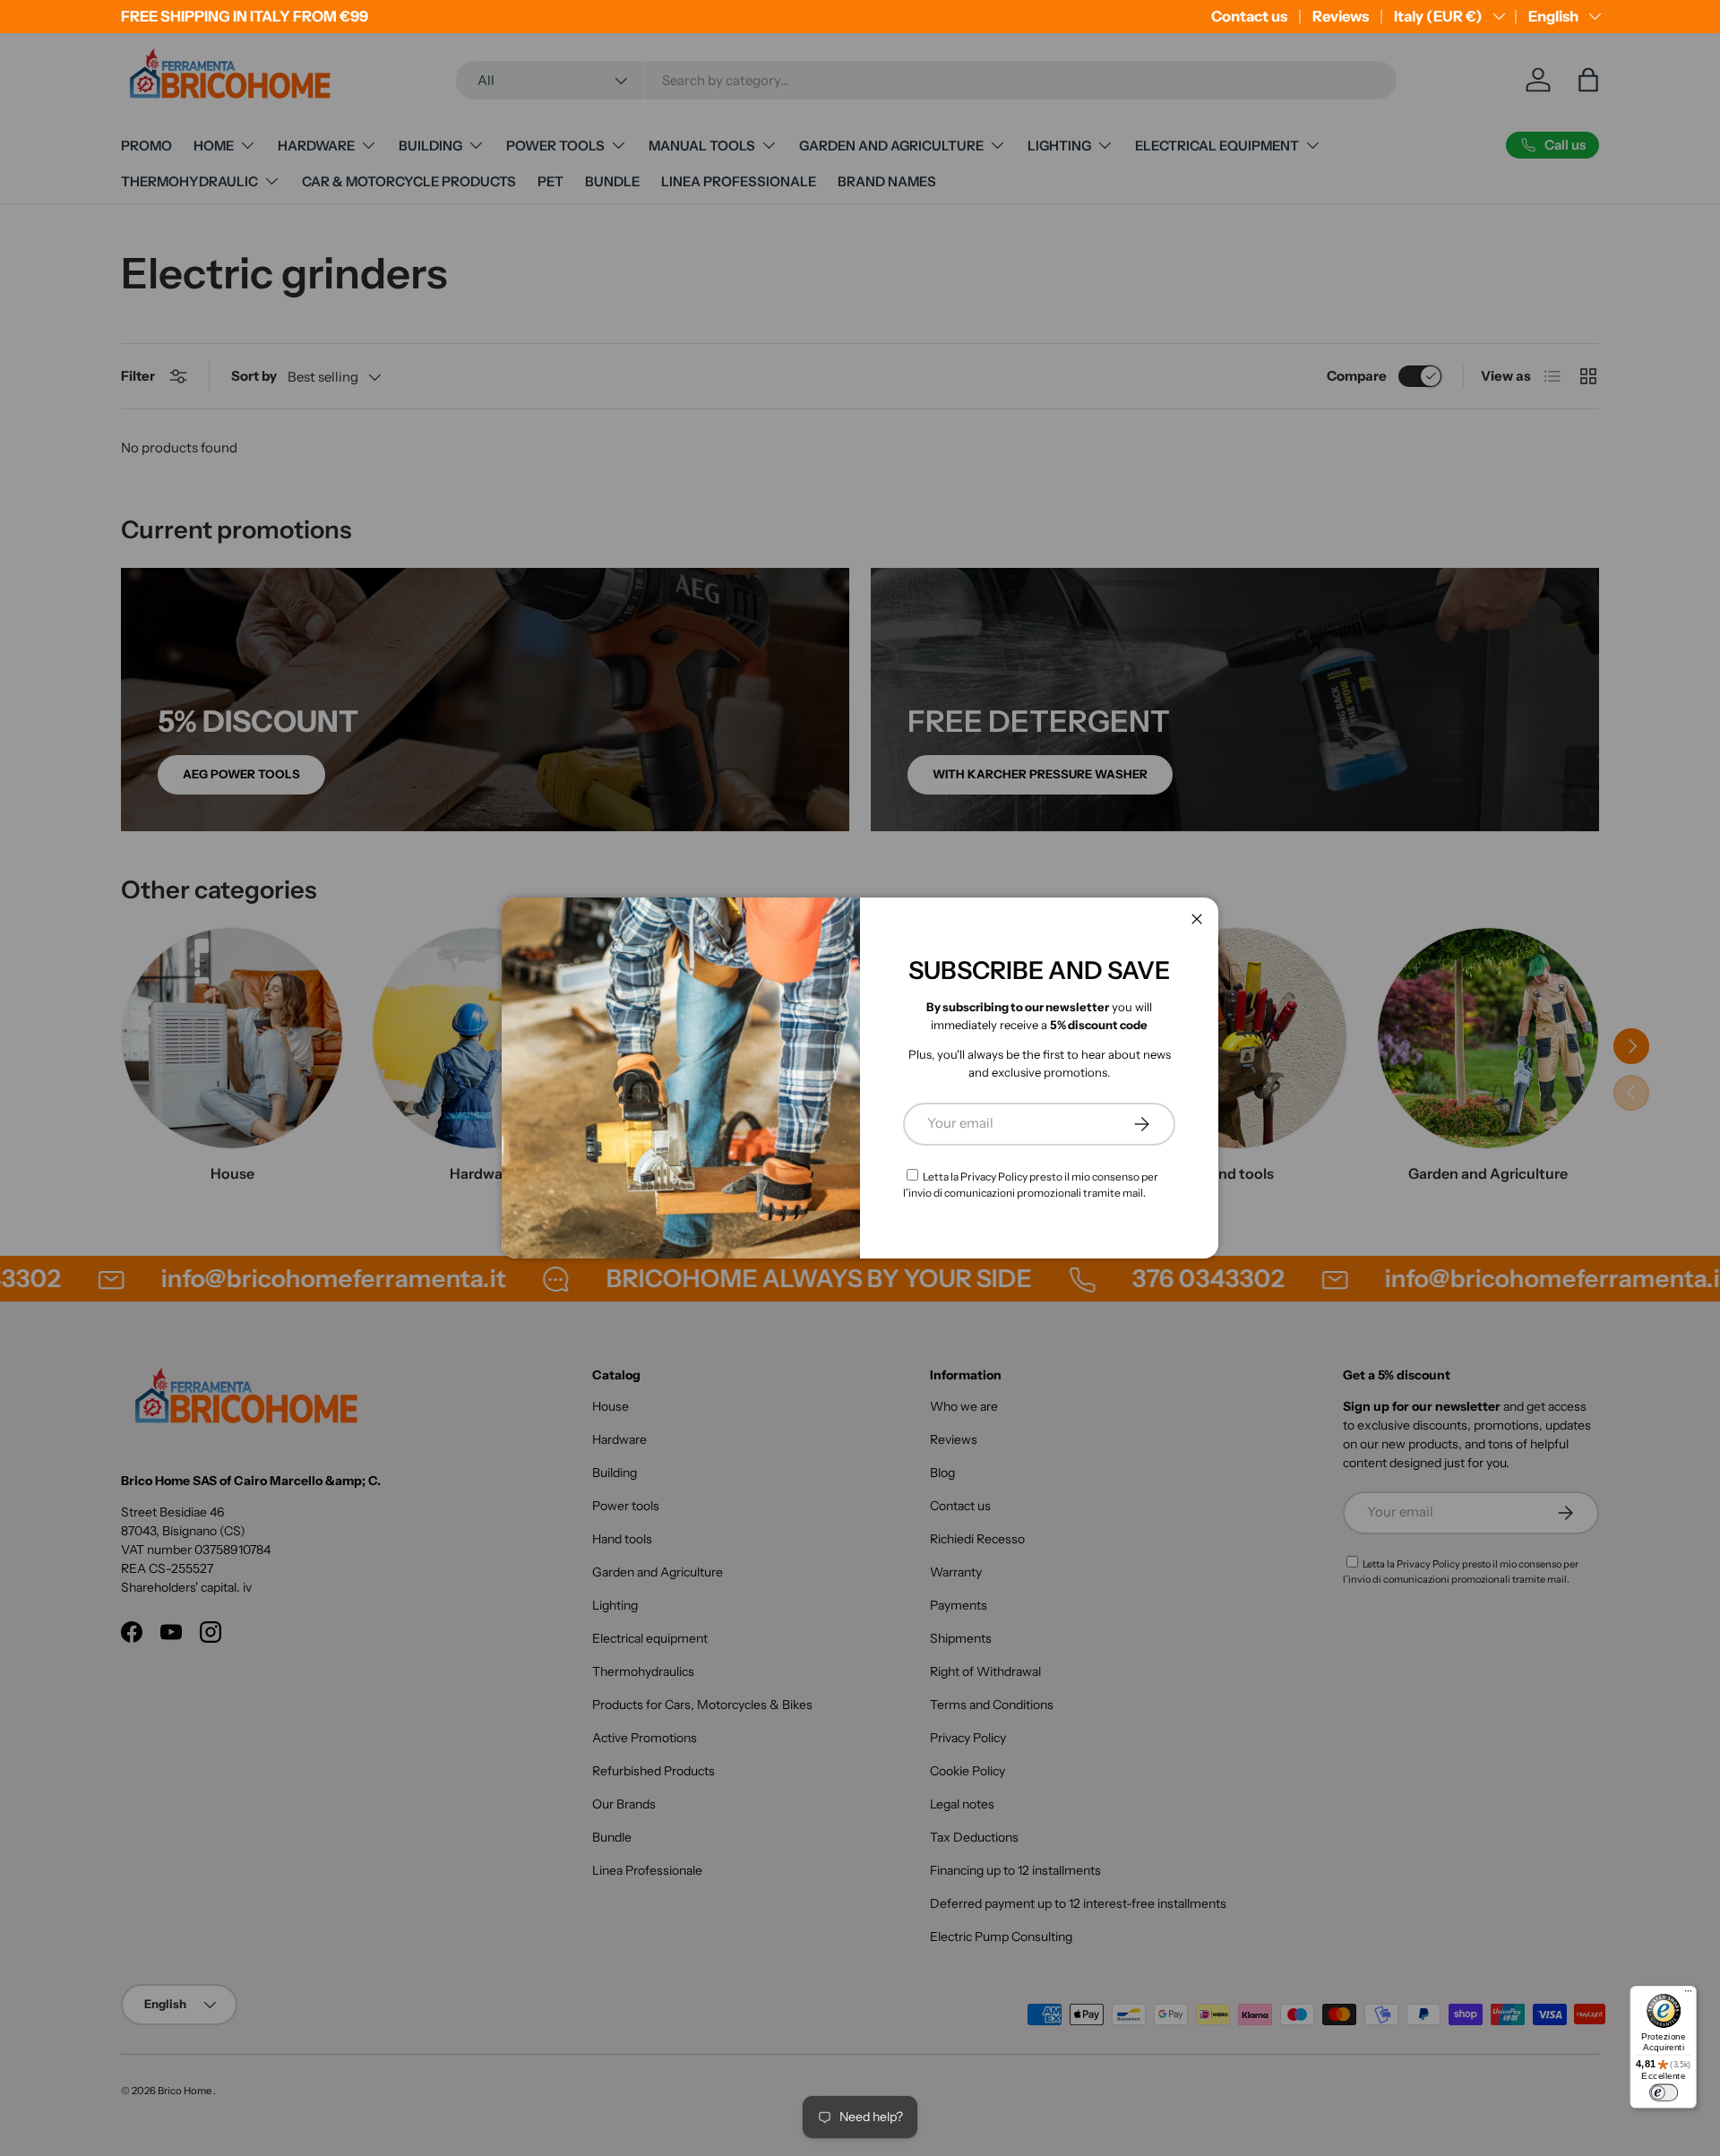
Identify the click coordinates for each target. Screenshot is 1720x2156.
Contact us (1249, 16)
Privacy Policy (994, 1177)
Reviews (1341, 16)
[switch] (1664, 2093)
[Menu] (1688, 1994)
